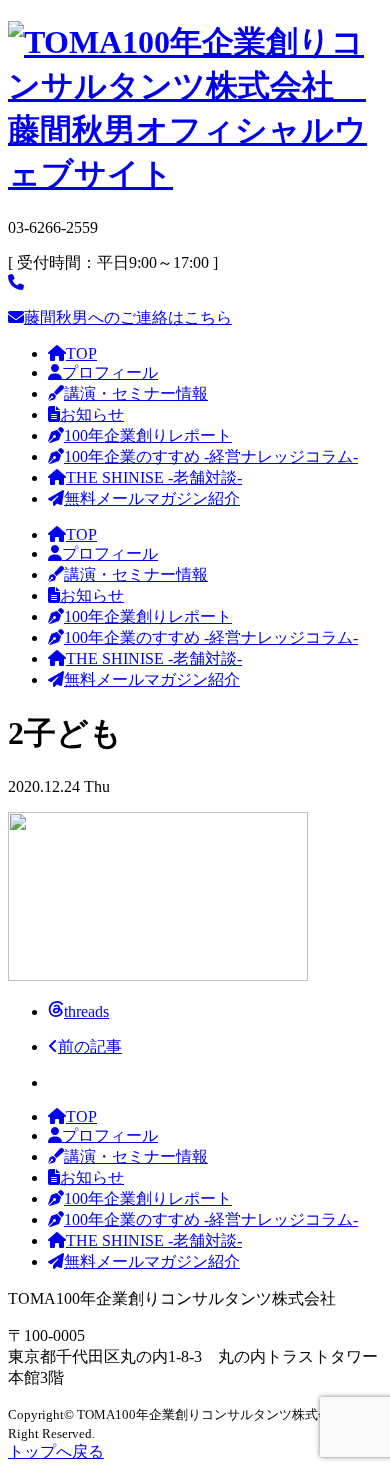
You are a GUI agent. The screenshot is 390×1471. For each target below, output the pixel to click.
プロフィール (110, 372)
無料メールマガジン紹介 (152, 498)
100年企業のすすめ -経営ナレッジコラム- (211, 456)
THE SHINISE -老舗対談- (154, 477)
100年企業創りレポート (148, 435)
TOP (81, 353)
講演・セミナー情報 (136, 393)
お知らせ (92, 414)
